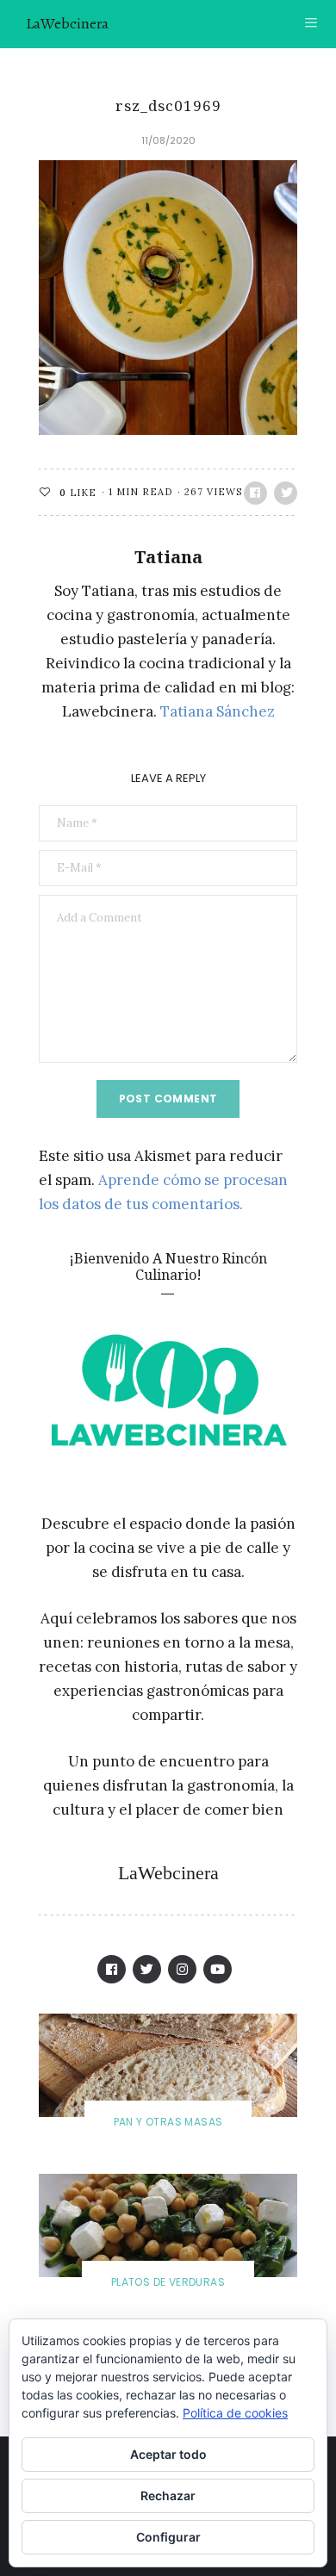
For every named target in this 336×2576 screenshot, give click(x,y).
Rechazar (168, 2495)
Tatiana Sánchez (218, 711)
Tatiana (168, 557)
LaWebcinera (67, 23)
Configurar (168, 2537)
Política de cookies (235, 2413)
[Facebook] (112, 1969)
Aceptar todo (168, 2454)
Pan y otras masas (168, 2122)
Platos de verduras (168, 2282)
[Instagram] (182, 1969)
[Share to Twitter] (286, 493)
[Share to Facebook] (255, 493)
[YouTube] (218, 1969)
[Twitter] (147, 1969)
